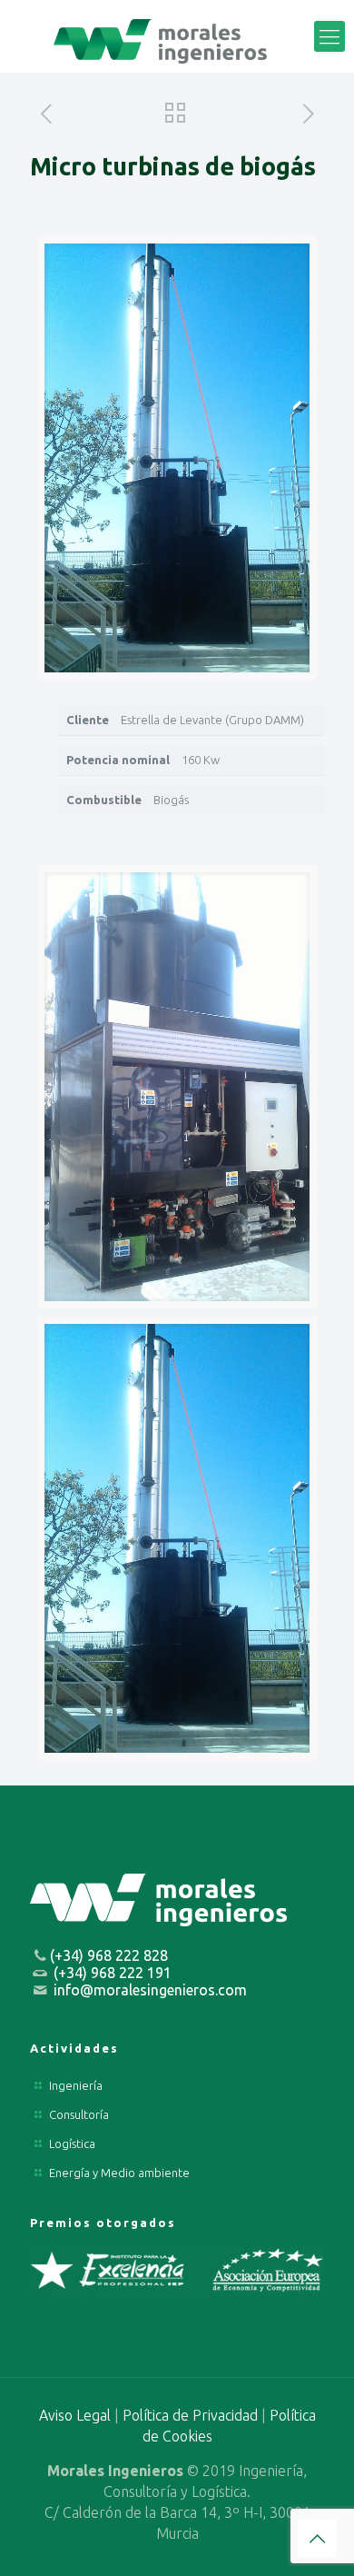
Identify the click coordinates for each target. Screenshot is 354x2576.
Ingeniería (76, 2085)
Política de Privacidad (190, 2415)
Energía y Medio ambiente (119, 2173)
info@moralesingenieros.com (150, 1990)
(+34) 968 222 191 (113, 1973)
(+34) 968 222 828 (109, 1955)
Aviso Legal (75, 2415)
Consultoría (79, 2114)
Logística (72, 2143)
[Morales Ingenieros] (177, 36)
